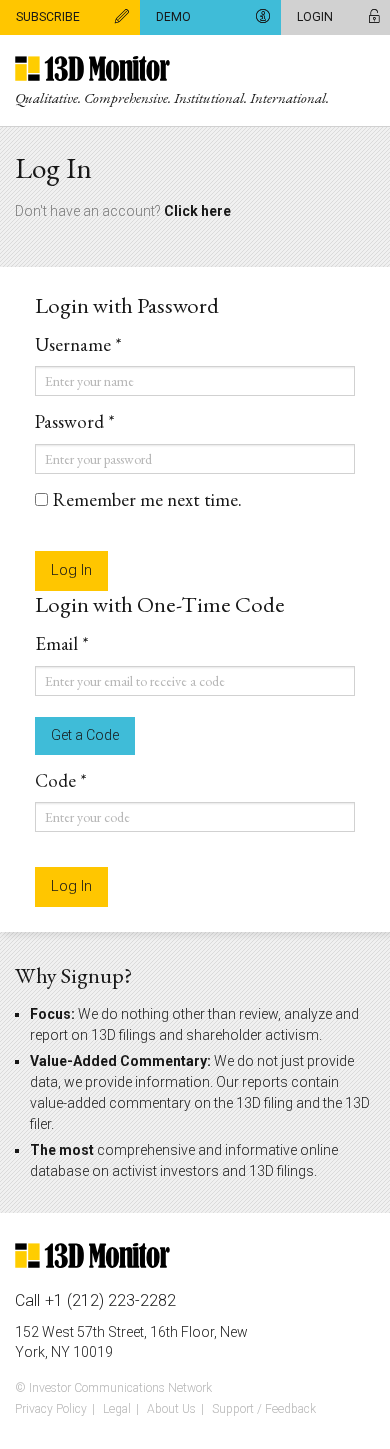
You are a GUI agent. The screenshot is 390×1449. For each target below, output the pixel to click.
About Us (171, 1409)
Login (315, 17)
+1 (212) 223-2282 (110, 1301)
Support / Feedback (264, 1409)
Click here (197, 211)
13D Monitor (92, 70)
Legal (117, 1409)
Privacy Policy (51, 1409)
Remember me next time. (147, 500)
